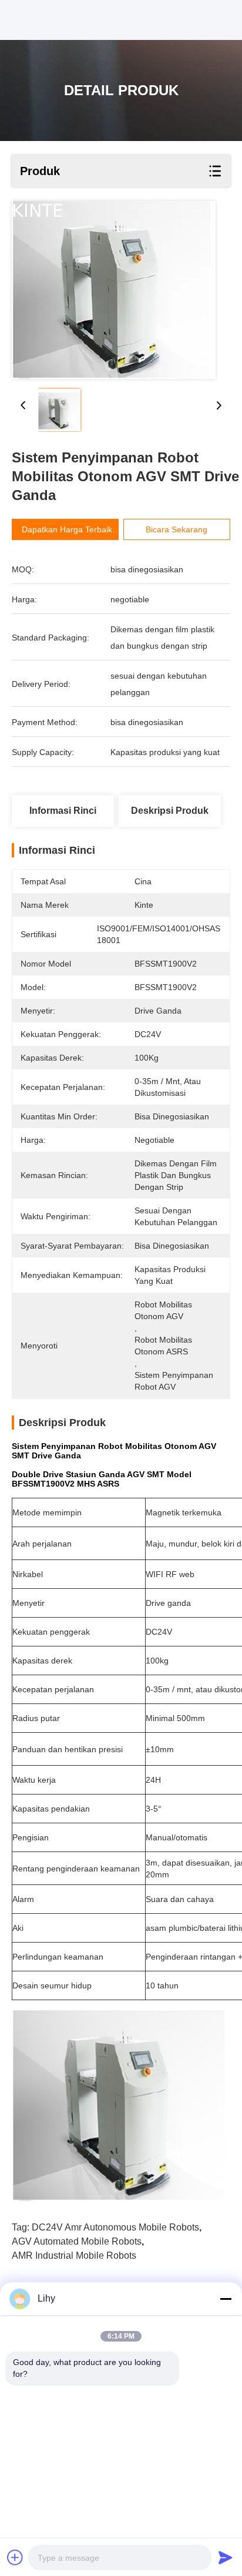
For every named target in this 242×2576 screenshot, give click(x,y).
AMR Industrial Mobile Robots (74, 2255)
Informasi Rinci (63, 811)
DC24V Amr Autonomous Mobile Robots (115, 2227)
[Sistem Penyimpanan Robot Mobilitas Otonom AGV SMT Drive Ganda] (114, 290)
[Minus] (226, 2299)
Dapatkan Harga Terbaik (67, 529)
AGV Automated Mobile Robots (77, 2241)
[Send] (226, 2557)
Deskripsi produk (170, 811)
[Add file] (15, 2557)
